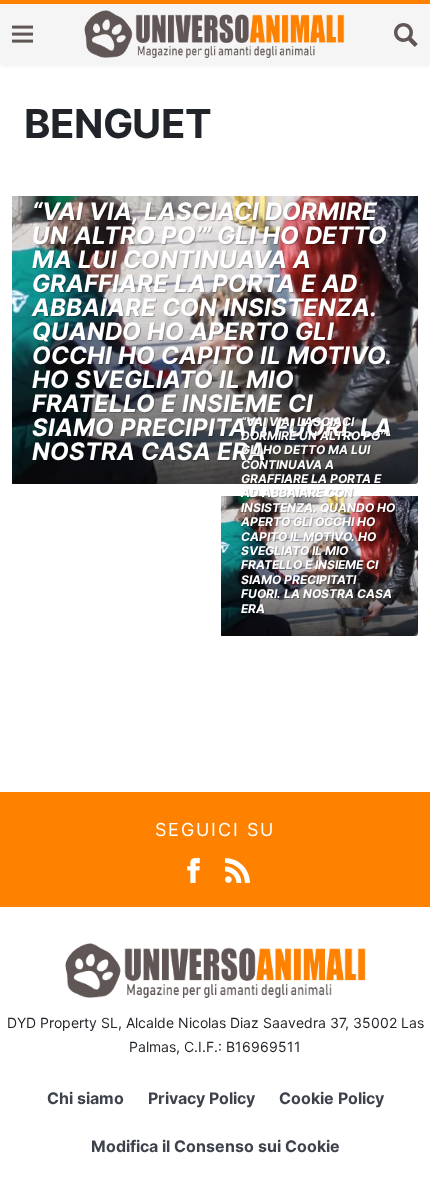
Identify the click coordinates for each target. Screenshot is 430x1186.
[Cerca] (406, 34)
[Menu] (22, 34)
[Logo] (214, 34)
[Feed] (237, 868)
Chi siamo (85, 1098)
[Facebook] (193, 868)
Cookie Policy (331, 1098)
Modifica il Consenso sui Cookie (215, 1146)
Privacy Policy (201, 1098)
